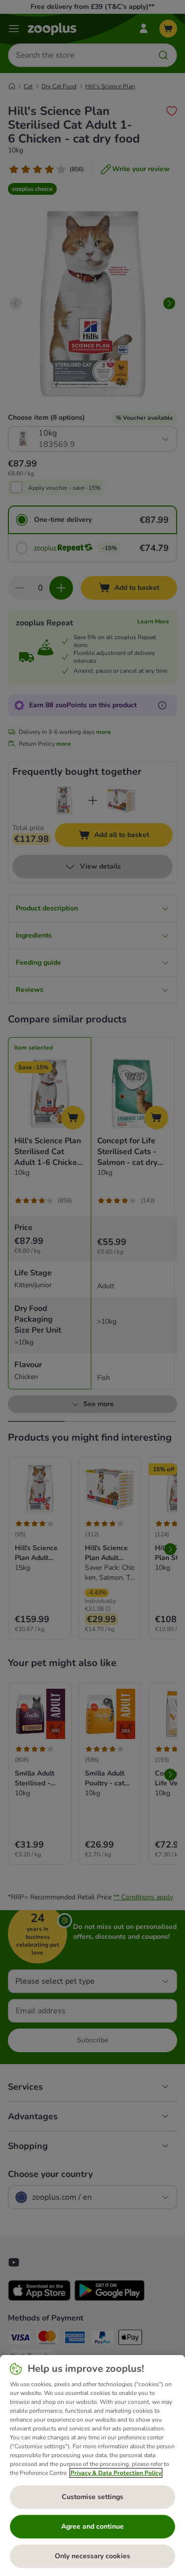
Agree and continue (92, 2526)
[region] (92, 2466)
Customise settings (92, 2497)
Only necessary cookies (92, 2556)
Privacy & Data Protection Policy (116, 2473)
